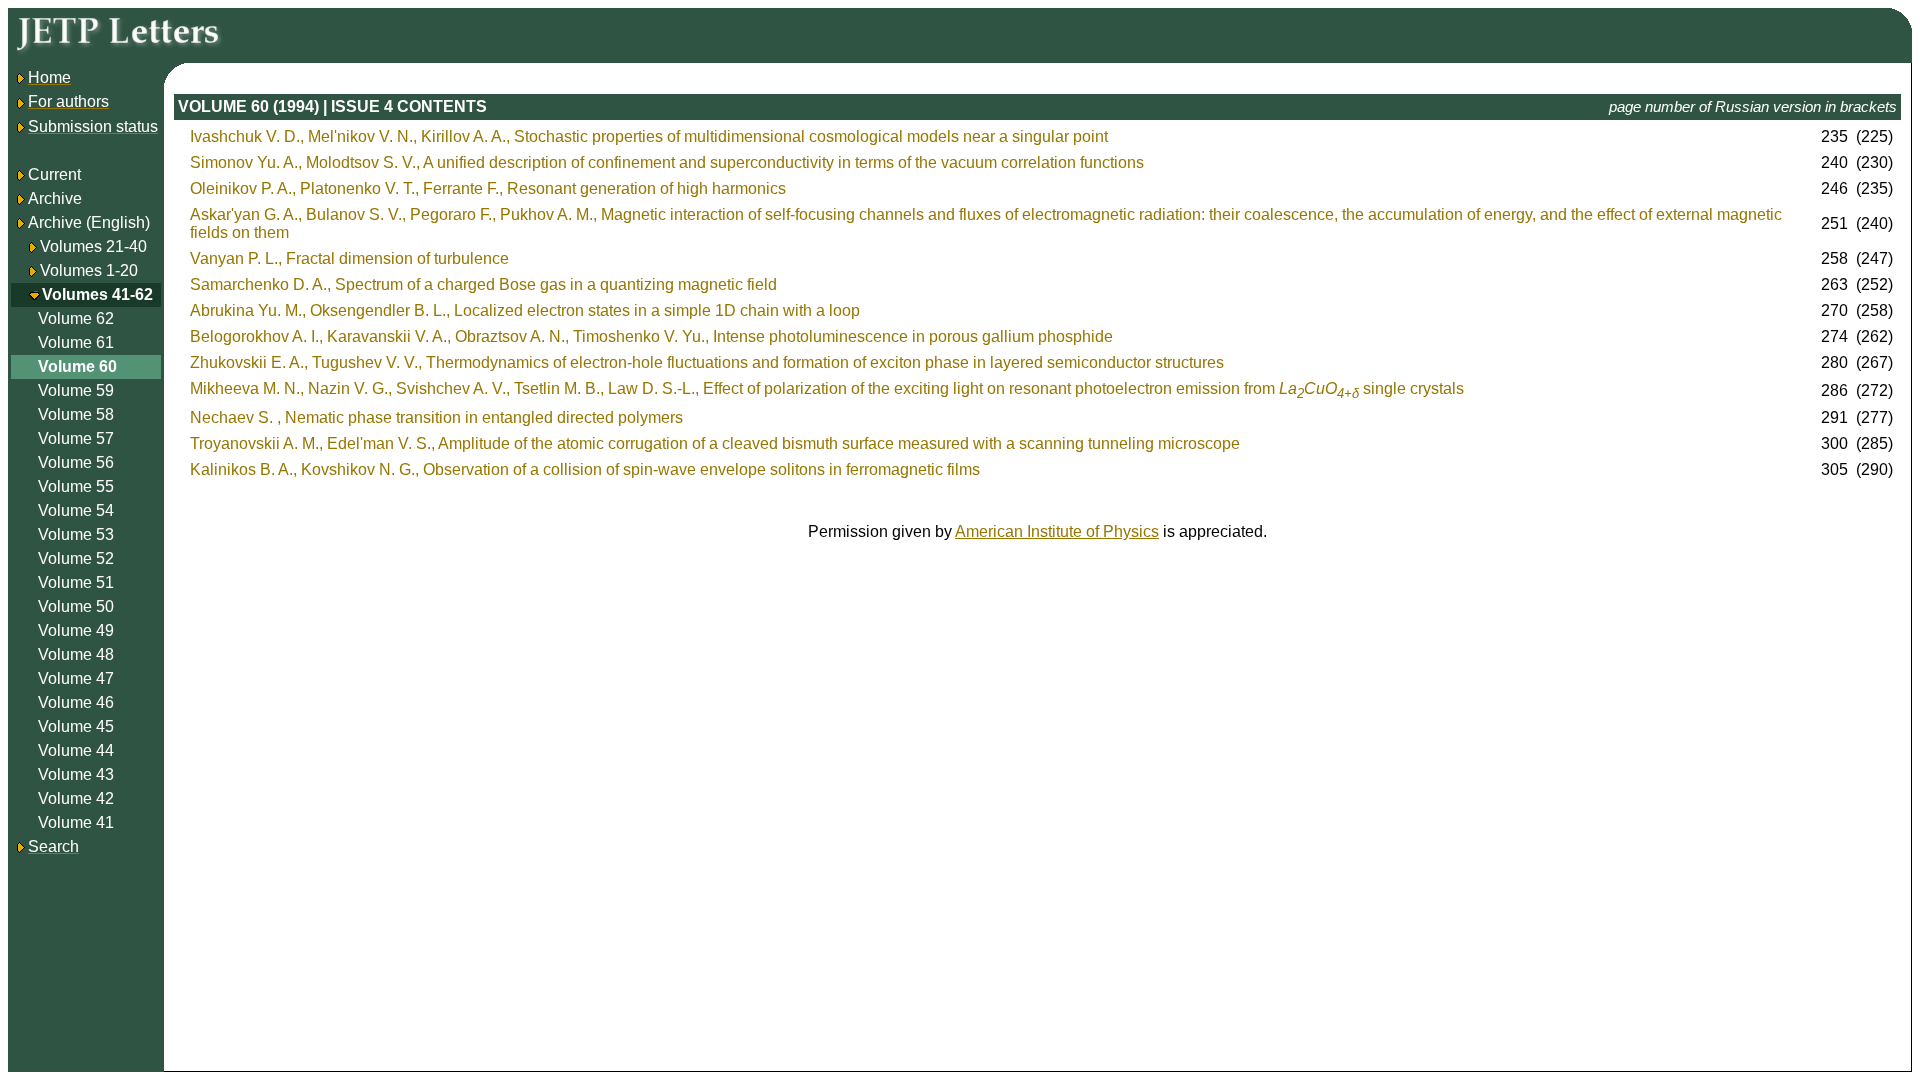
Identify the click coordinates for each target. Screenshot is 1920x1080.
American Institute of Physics (1057, 531)
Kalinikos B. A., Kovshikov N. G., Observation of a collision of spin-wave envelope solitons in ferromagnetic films (585, 469)
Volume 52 (76, 558)
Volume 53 (76, 534)
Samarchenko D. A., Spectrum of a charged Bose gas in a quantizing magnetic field (483, 284)
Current (54, 174)
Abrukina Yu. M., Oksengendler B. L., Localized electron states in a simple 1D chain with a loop (525, 310)
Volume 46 (76, 702)
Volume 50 (76, 606)
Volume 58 (76, 414)
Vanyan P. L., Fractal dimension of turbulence (349, 258)
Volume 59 (76, 390)
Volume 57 (76, 438)
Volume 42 (76, 798)
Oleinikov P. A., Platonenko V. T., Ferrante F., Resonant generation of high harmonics (488, 188)
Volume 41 (76, 822)
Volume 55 (76, 486)
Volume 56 (76, 462)
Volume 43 (76, 774)
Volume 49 (76, 630)
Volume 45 (76, 726)
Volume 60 (77, 366)
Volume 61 (76, 342)
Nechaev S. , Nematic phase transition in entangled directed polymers (436, 417)
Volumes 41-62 (97, 294)
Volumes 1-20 (89, 270)
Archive (55, 198)
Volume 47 (76, 678)
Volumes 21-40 (93, 246)
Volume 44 (76, 750)
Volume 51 (76, 582)
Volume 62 (76, 318)
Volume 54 (76, 510)
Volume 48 (76, 654)
